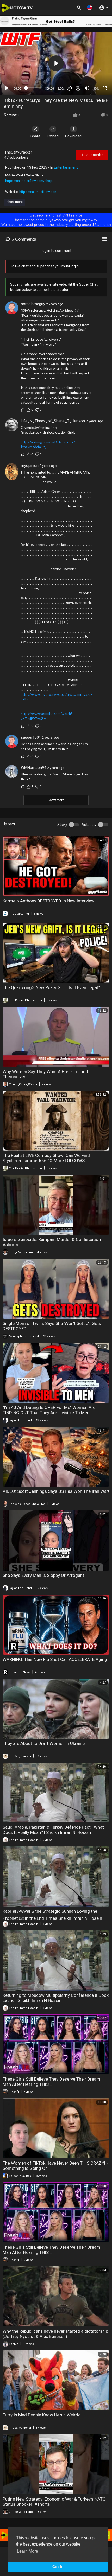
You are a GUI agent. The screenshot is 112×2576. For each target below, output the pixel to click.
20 (78, 88)
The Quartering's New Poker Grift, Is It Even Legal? (51, 987)
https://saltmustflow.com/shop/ (29, 181)
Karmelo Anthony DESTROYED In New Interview (49, 901)
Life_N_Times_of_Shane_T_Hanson (53, 421)
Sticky (62, 825)
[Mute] (87, 88)
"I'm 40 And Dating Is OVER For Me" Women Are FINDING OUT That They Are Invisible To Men (49, 1410)
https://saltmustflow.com (38, 192)
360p (96, 88)
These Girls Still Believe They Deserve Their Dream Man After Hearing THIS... (51, 2082)
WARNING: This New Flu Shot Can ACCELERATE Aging (55, 1659)
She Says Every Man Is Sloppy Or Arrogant (43, 1575)
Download (73, 136)
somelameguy (33, 304)
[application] (56, 63)
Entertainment (66, 167)
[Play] (7, 88)
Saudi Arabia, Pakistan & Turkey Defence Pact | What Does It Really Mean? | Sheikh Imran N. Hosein (53, 1830)
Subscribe (94, 155)
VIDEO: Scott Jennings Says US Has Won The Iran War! (56, 1491)
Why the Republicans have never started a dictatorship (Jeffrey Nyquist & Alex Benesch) (55, 2334)
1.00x (61, 88)
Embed (53, 136)
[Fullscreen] (105, 88)
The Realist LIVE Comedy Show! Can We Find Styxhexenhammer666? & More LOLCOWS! (46, 1158)
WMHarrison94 (33, 768)
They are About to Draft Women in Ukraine (44, 1743)
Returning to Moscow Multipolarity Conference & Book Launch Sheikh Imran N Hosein (56, 1998)
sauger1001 (31, 737)
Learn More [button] (27, 2551)
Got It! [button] (58, 2567)
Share (35, 136)
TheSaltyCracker (18, 152)
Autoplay (89, 825)
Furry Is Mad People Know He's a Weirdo (42, 2415)
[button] (90, 7)
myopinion (30, 466)
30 (69, 88)
